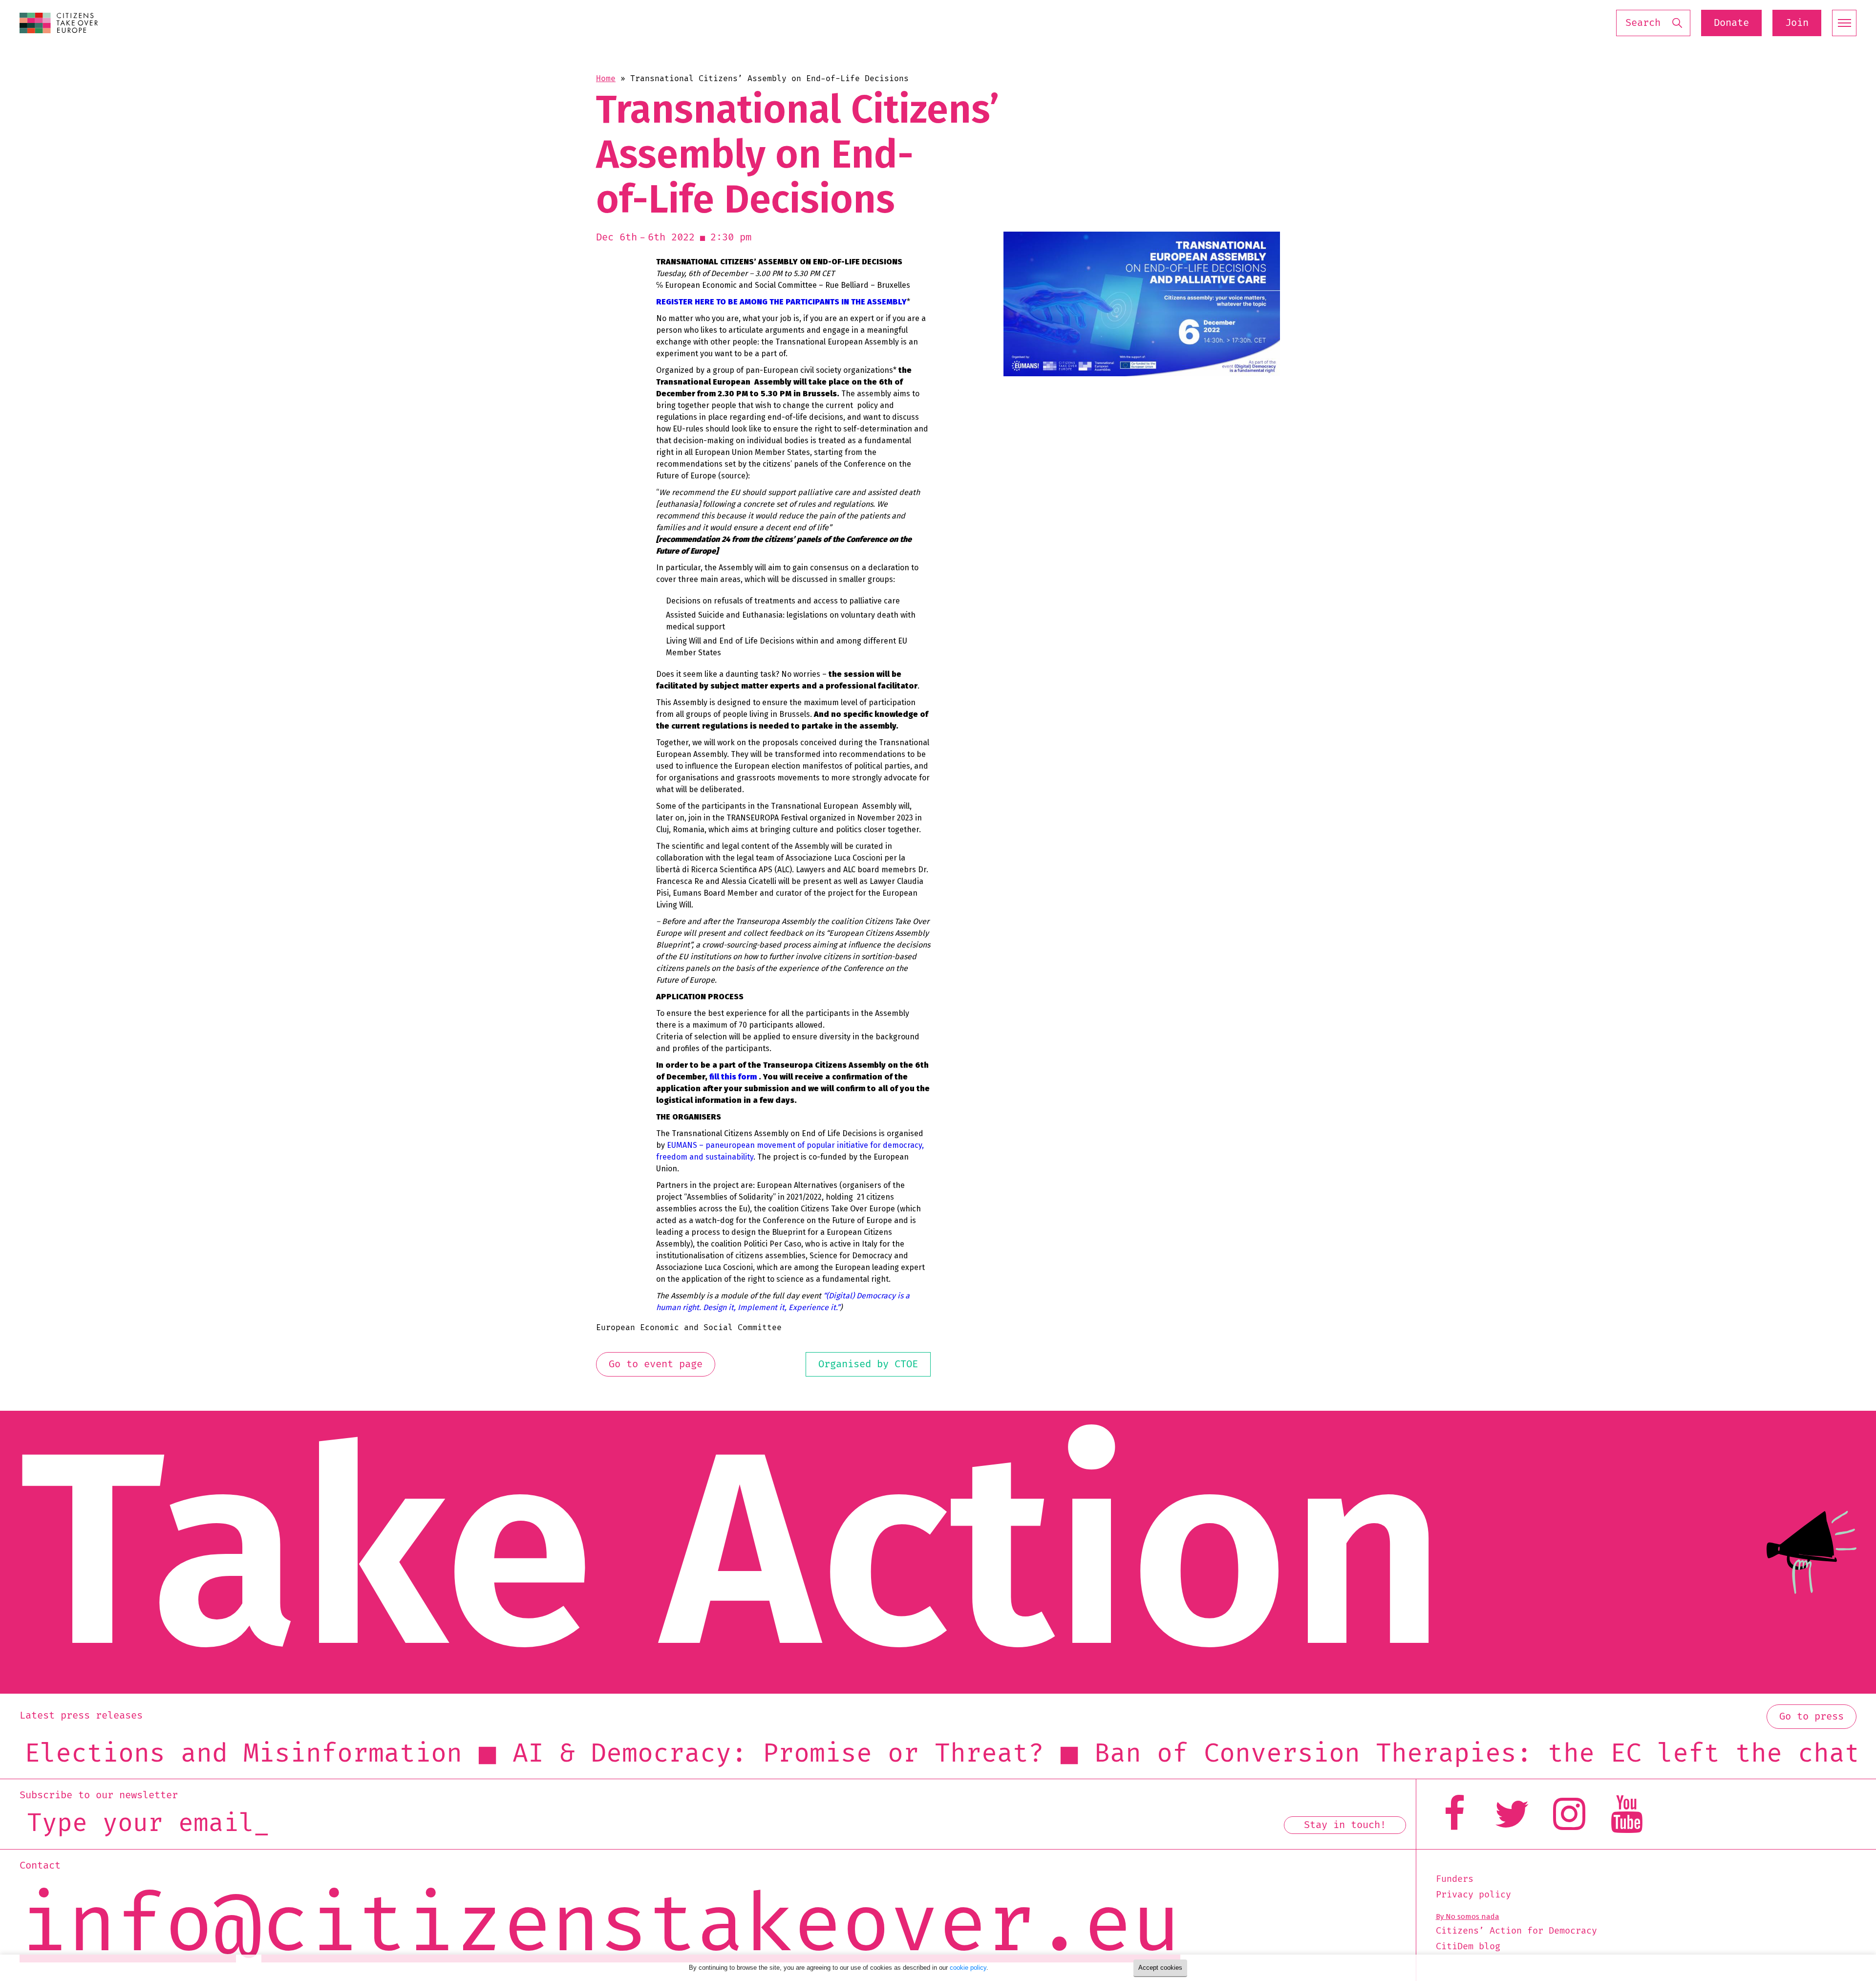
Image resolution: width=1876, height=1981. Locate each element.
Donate (1731, 23)
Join (1797, 23)
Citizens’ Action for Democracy (1516, 1931)
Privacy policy (1473, 1895)
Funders (1455, 1879)
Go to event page (656, 1364)
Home (606, 79)
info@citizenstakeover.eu (600, 1926)
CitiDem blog (1468, 1947)
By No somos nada (1468, 1916)
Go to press (1812, 1717)
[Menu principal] (1844, 23)
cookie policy (968, 1968)
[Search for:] (1653, 23)
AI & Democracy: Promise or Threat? (475, 1754)
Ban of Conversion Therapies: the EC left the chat (1174, 1754)
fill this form (733, 1077)
